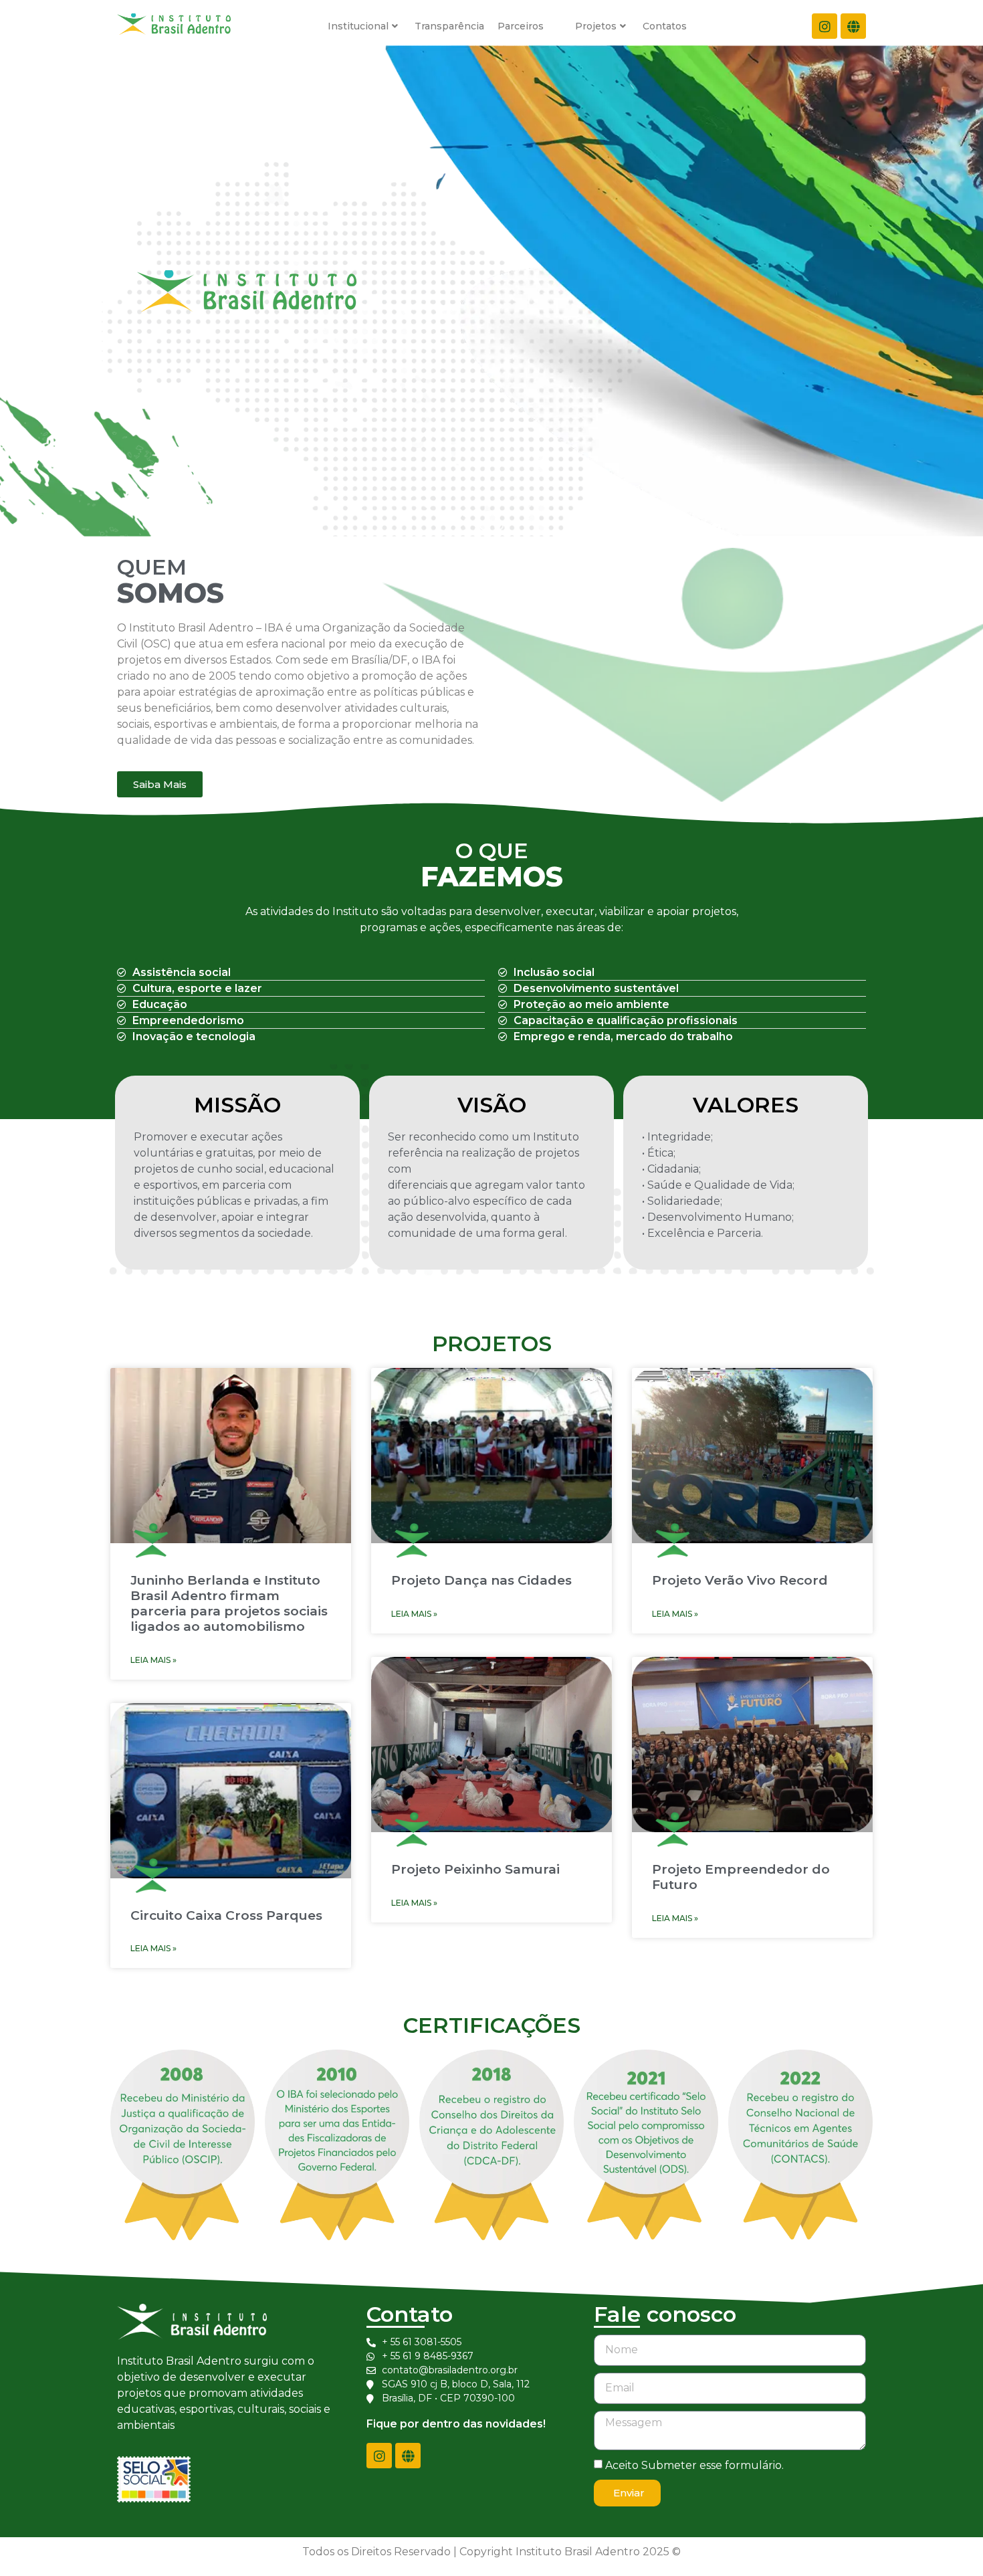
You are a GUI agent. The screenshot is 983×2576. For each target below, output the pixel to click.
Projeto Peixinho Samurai (475, 1869)
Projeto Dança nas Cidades (481, 1580)
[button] (484, 526)
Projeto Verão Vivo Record (740, 1580)
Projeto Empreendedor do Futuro (741, 1877)
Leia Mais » (153, 1660)
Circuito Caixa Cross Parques (226, 1915)
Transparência (449, 26)
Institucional (358, 26)
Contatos (665, 26)
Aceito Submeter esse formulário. (694, 2465)
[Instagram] (825, 26)
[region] (491, 291)
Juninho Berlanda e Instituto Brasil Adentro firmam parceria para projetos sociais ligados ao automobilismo (229, 1603)
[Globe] (853, 26)
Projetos (596, 26)
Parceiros (521, 26)
